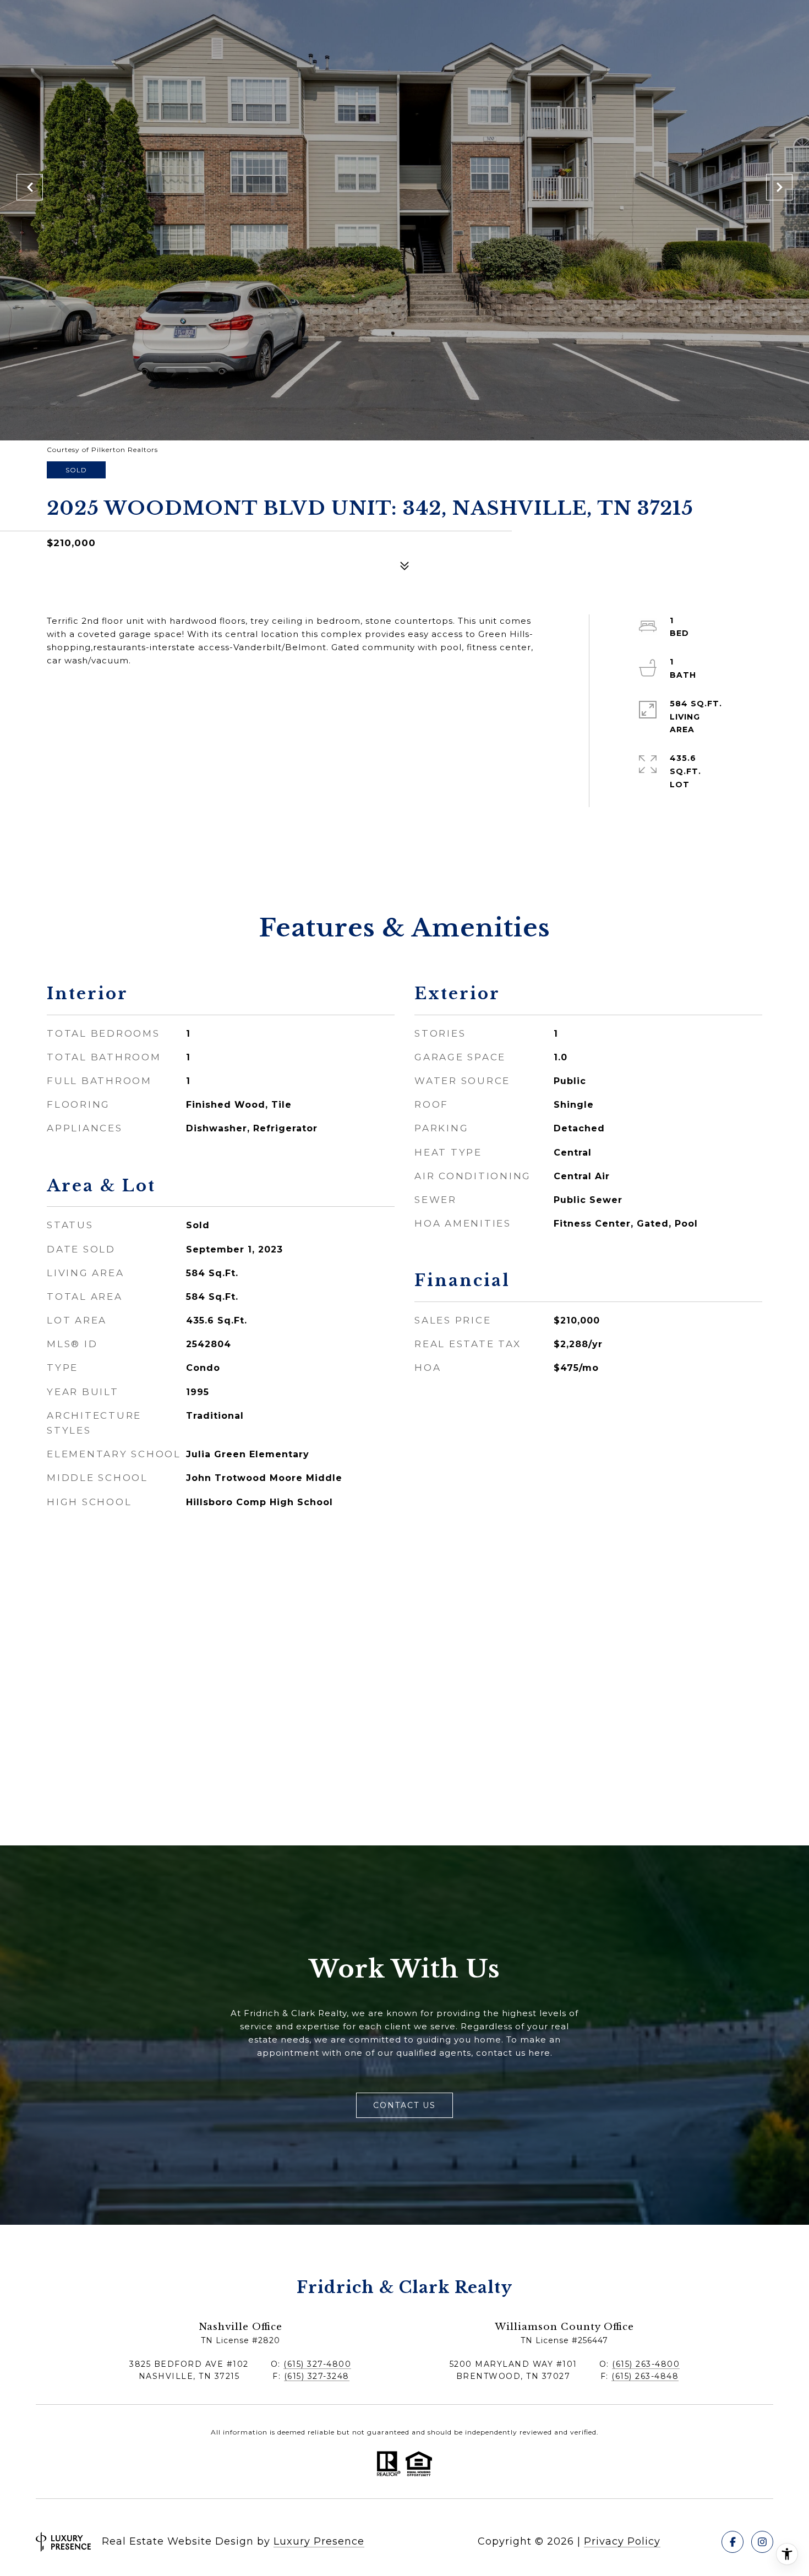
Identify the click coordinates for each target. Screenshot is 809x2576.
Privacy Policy (622, 2541)
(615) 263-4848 (645, 2376)
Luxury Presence (319, 2541)
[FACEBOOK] (733, 2542)
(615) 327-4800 (317, 2364)
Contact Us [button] (404, 2105)
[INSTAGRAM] (762, 2542)
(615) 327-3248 (317, 2376)
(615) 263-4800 (646, 2364)
